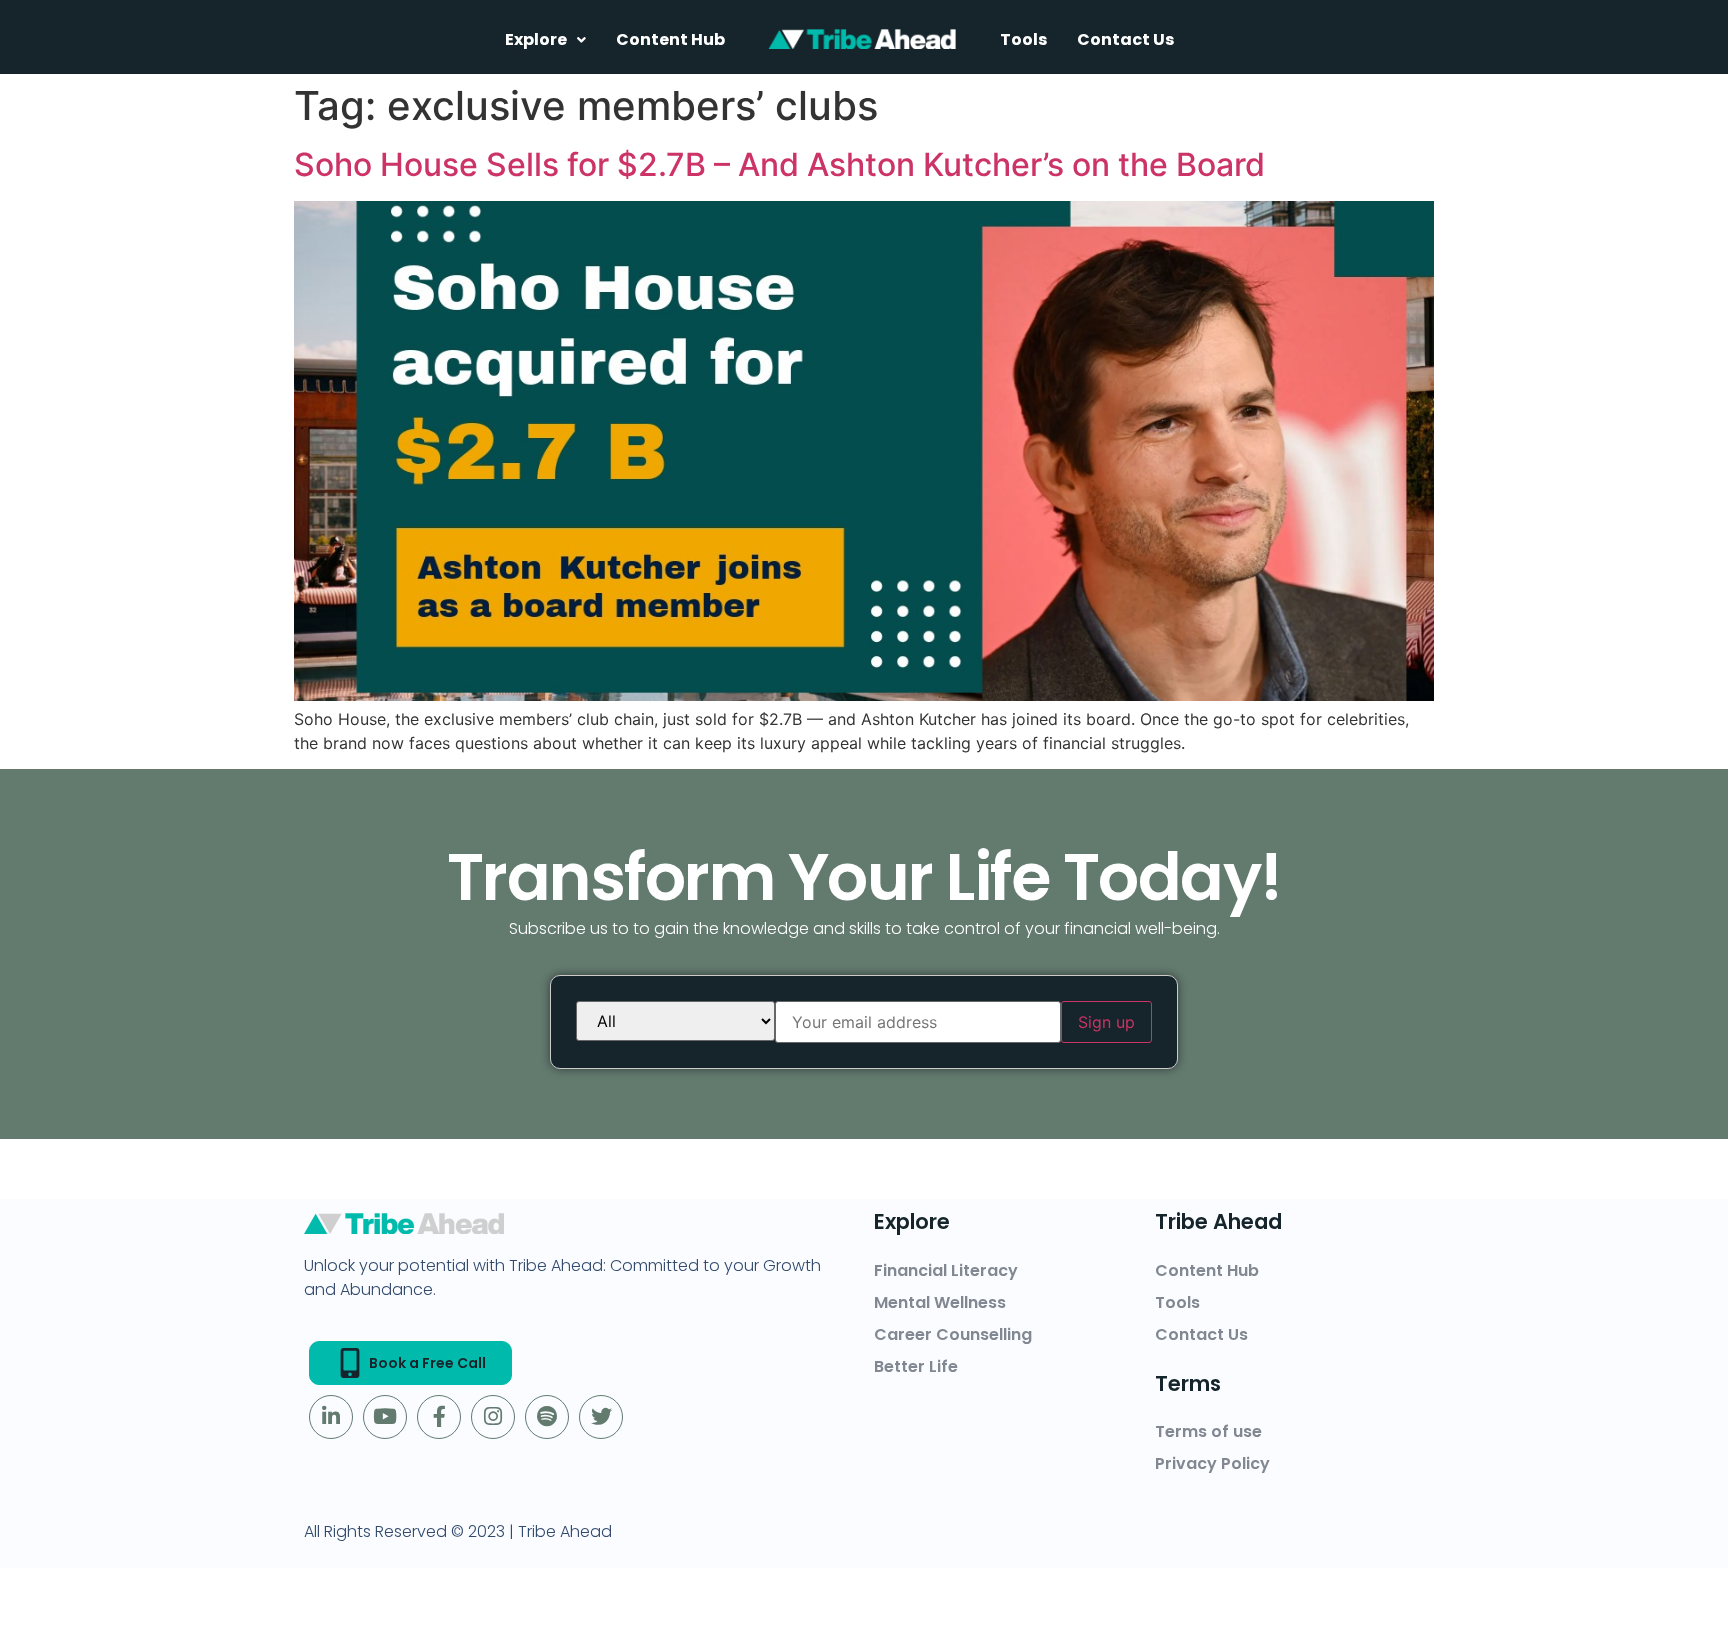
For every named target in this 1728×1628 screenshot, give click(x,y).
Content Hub (670, 39)
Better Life (916, 1366)
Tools (1023, 39)
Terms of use (1208, 1431)
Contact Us (1125, 39)
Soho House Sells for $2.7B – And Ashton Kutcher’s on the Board (779, 164)
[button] (545, 39)
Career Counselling (953, 1334)
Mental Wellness (940, 1302)
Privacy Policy (1212, 1463)
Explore (536, 39)
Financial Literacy (946, 1270)
